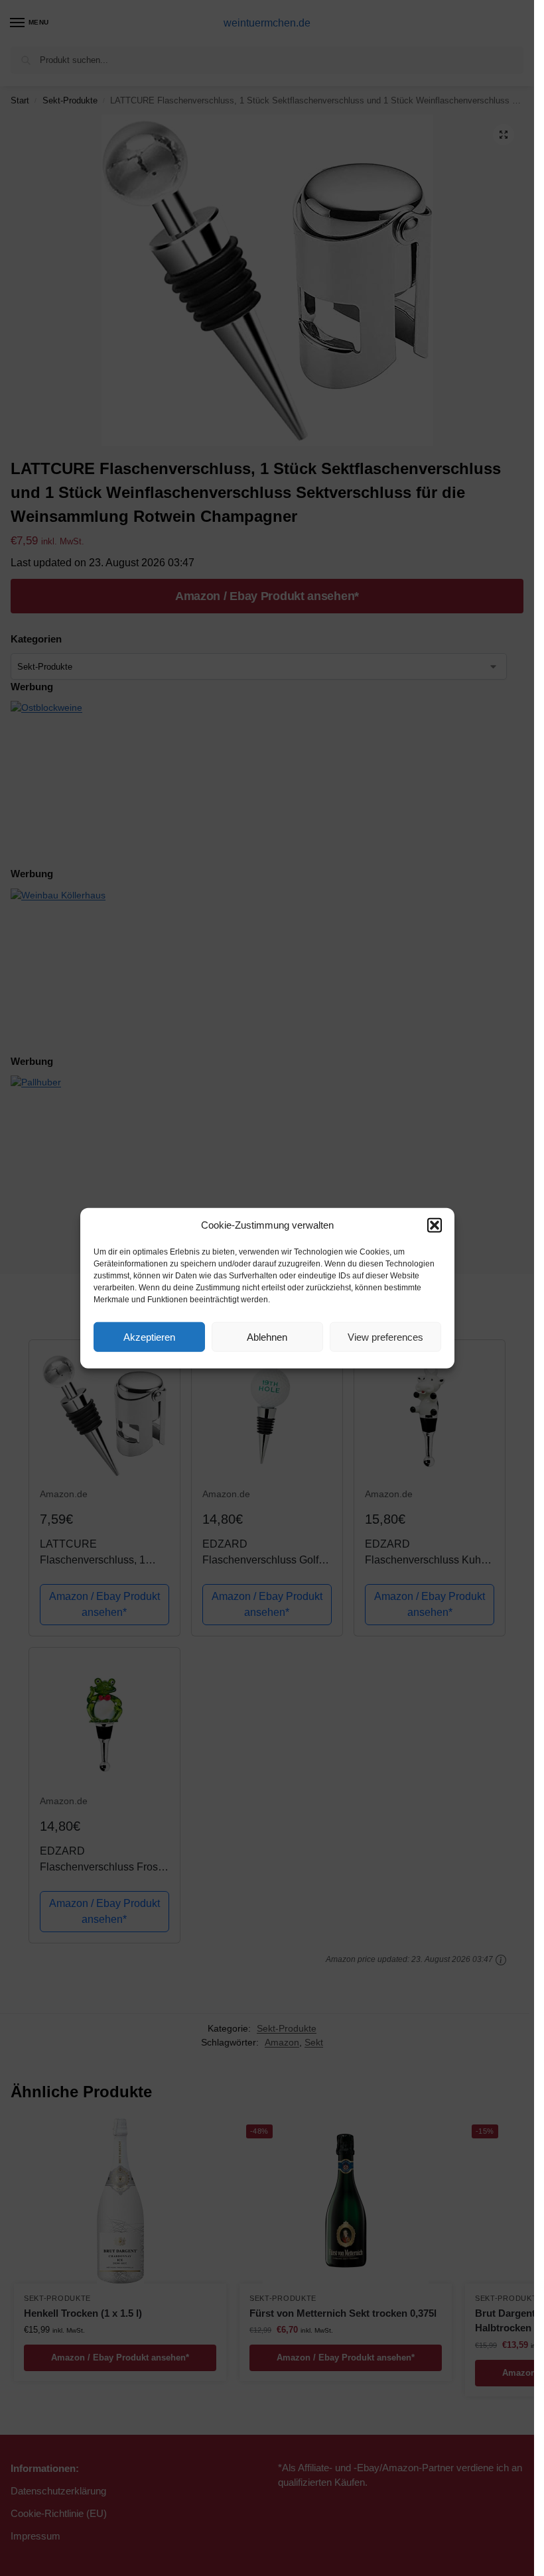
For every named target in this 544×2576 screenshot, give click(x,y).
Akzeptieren (149, 1336)
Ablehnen (267, 1336)
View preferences (385, 1336)
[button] (435, 1225)
